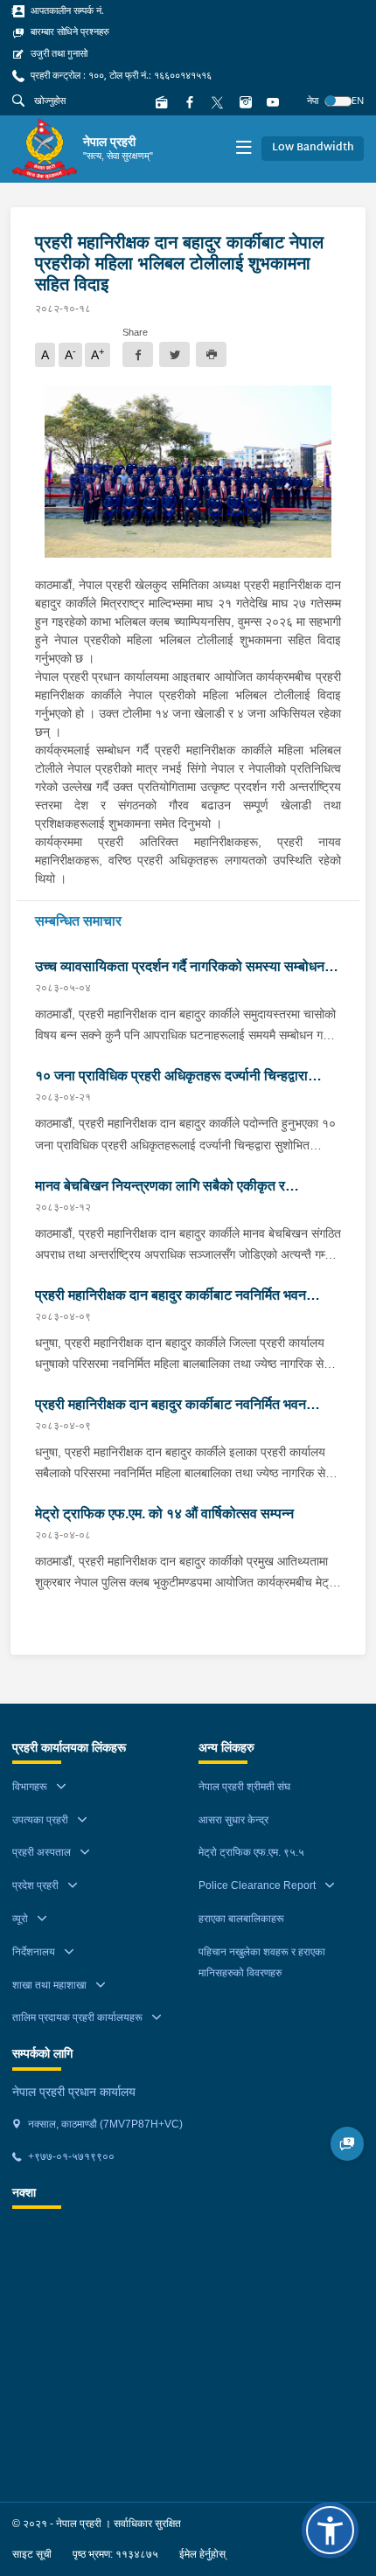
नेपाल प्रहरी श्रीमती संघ (244, 1787)
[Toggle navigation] (244, 149)
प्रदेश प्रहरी (35, 1885)
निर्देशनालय (34, 1952)
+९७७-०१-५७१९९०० (70, 2156)
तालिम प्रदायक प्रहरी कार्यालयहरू (77, 2017)
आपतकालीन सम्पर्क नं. (66, 10)
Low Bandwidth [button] (313, 148)
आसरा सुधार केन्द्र (233, 1820)
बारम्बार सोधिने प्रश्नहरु (69, 31)
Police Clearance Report (257, 1885)
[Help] (348, 2144)
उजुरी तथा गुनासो (58, 53)
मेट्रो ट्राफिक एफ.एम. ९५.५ (251, 1852)
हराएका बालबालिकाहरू (241, 1919)
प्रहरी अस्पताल (42, 1852)
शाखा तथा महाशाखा (49, 1985)
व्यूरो (20, 1919)
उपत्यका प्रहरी (40, 1820)
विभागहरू (30, 1787)
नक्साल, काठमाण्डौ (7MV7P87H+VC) (104, 2124)
